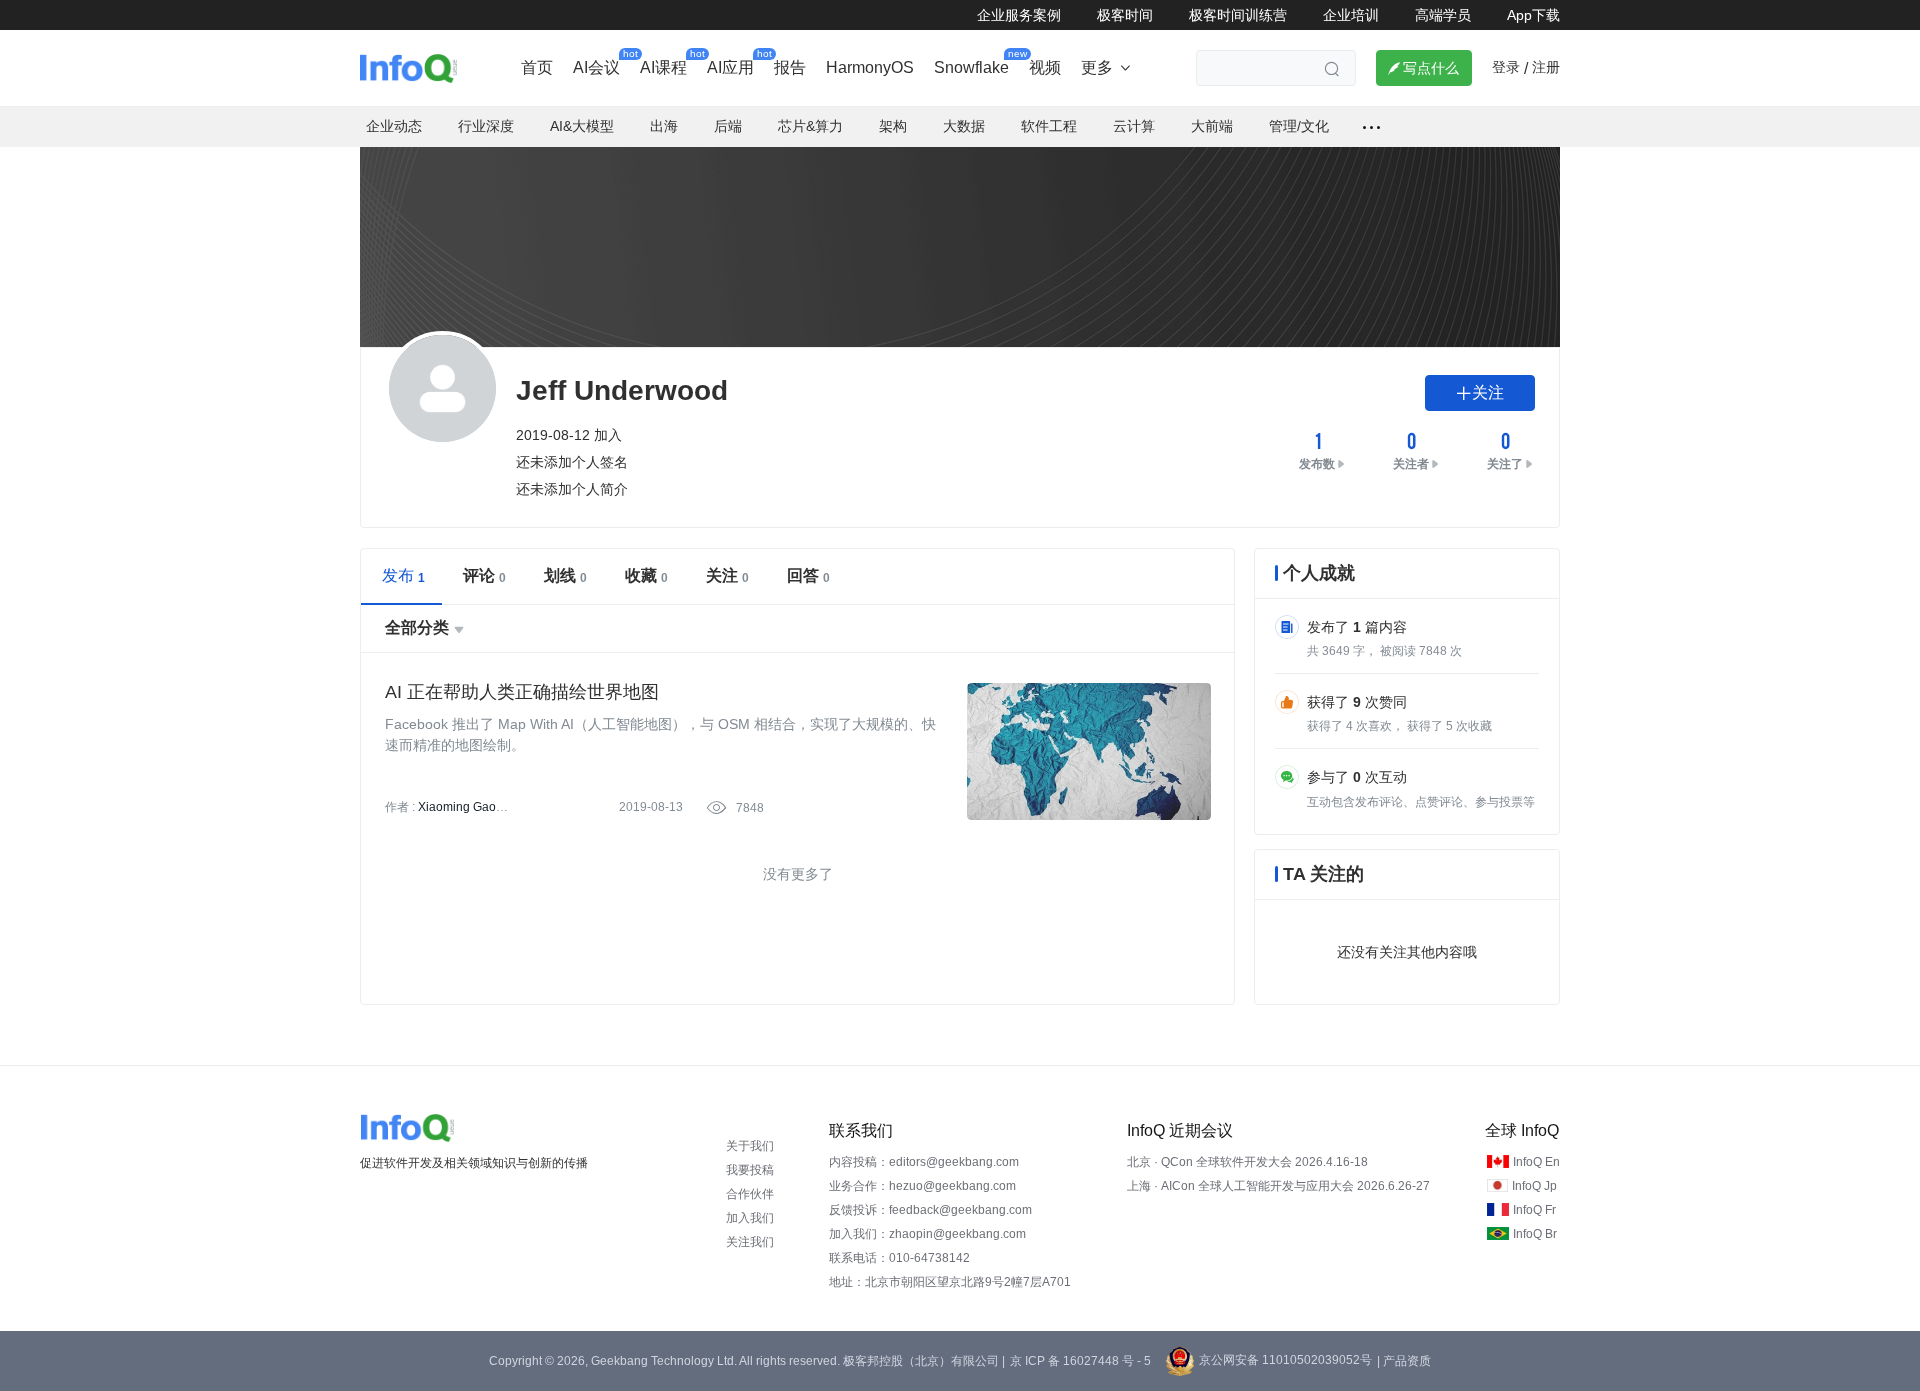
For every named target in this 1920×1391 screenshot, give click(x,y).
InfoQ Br (1535, 1234)
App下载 (1533, 15)
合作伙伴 (750, 1194)
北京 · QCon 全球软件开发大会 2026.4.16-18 (1247, 1162)
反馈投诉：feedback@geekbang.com (930, 1210)
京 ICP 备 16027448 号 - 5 (1080, 1361)
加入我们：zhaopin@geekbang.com (927, 1234)
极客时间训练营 (1238, 15)
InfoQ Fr (1534, 1210)
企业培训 (1351, 15)
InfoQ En (1536, 1162)
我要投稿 (750, 1170)
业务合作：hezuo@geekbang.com (922, 1186)
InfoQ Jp (1534, 1186)
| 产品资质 (1404, 1361)
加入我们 (750, 1218)
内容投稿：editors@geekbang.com (924, 1162)
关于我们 (750, 1146)
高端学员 (1443, 15)
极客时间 (1125, 15)
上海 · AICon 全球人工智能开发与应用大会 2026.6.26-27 (1278, 1186)
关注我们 (750, 1242)
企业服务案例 (1019, 15)
